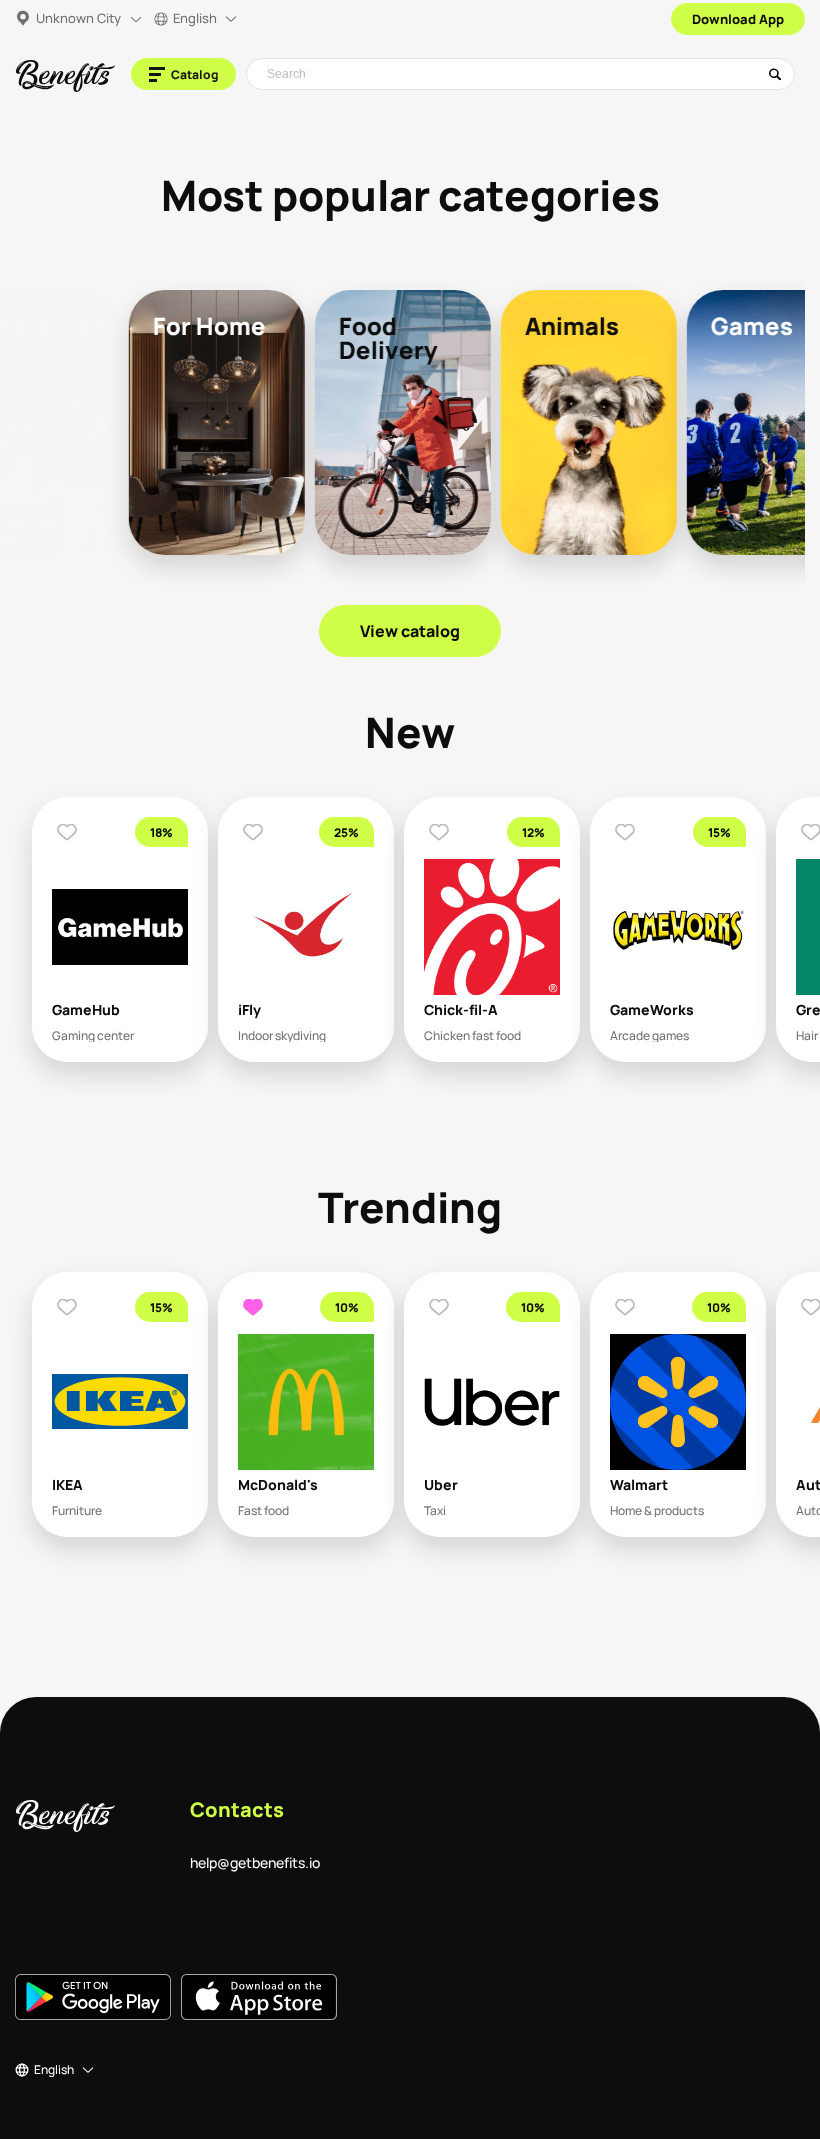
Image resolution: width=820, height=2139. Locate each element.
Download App (738, 19)
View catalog (410, 631)
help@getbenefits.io (255, 1862)
